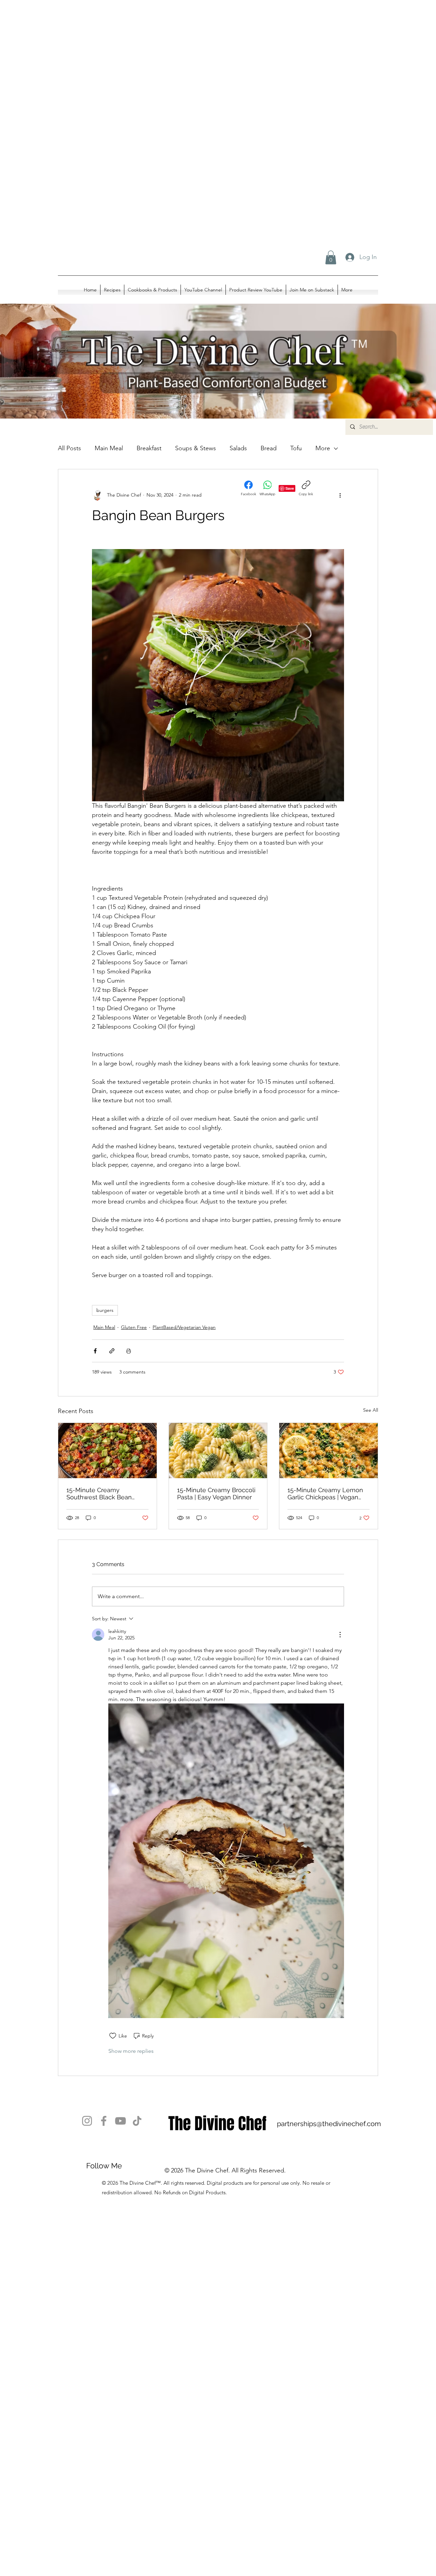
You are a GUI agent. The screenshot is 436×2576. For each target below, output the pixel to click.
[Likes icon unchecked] (113, 2036)
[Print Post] (129, 1351)
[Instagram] (87, 2121)
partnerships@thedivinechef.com (329, 2124)
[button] (331, 257)
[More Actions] (340, 1635)
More (323, 448)
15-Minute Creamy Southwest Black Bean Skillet (99, 1494)
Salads (238, 448)
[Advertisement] (204, 68)
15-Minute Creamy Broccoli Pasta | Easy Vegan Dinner (216, 1494)
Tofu (296, 448)
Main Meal (104, 1327)
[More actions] (340, 495)
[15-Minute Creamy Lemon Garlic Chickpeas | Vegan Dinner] (329, 1451)
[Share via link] (112, 1351)
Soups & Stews (196, 448)
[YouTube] (120, 2121)
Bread (269, 448)
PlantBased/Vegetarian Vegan (184, 1327)
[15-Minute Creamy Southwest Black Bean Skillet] (107, 1451)
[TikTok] (137, 2121)
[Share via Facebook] (95, 1351)
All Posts (69, 448)
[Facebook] (104, 2121)
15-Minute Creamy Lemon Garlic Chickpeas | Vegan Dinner (325, 1494)
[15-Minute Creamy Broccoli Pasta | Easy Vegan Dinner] (218, 1451)
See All (371, 1410)
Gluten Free (134, 1327)
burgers (105, 1310)
